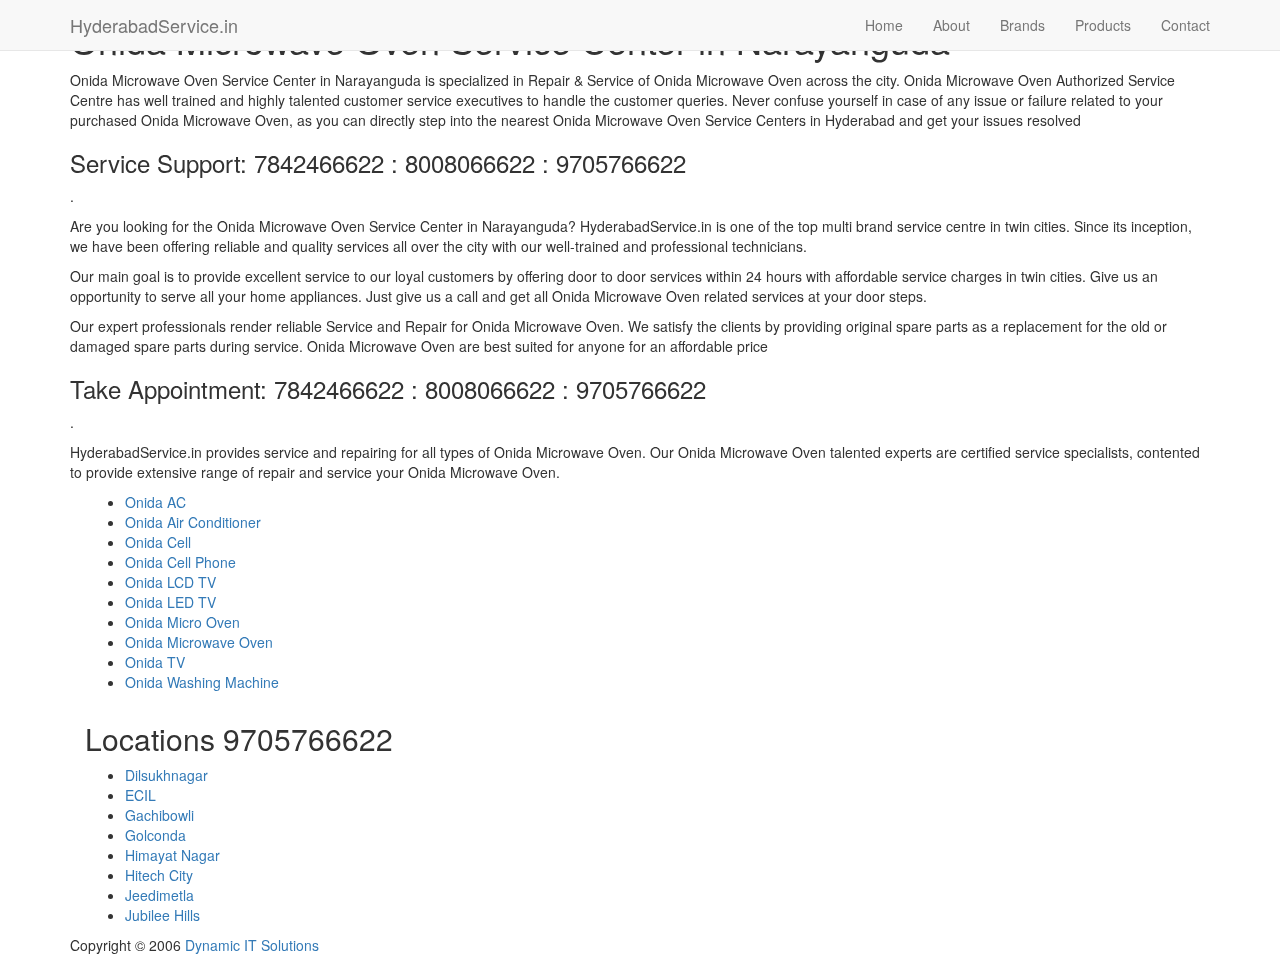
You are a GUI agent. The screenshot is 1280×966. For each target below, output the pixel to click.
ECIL (140, 795)
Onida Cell (158, 542)
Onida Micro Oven (182, 622)
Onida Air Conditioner (193, 522)
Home (884, 25)
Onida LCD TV (170, 582)
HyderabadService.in (154, 25)
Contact (1185, 25)
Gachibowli (159, 815)
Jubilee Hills (162, 915)
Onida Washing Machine (202, 682)
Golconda (155, 835)
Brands (1022, 25)
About (951, 25)
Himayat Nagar (172, 855)
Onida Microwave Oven (199, 642)
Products (1103, 25)
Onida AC (155, 502)
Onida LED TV (170, 602)
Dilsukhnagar (166, 775)
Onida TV (155, 662)
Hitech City (159, 875)
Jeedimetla (159, 895)
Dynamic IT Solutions (252, 945)
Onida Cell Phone (180, 562)
